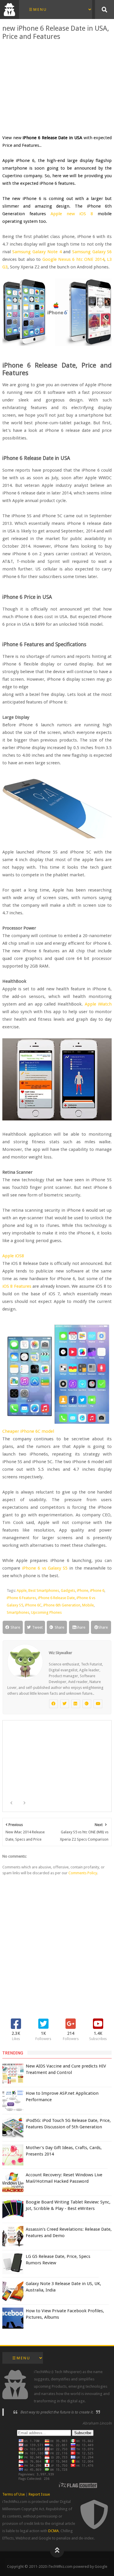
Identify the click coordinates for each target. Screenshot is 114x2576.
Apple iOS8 (13, 1256)
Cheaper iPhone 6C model (28, 1431)
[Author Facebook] (53, 1704)
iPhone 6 (97, 1590)
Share (15, 1627)
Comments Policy (83, 1873)
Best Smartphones (44, 1590)
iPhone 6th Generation (62, 1605)
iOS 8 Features (17, 1286)
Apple (22, 1590)
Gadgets (68, 1590)
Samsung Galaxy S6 (92, 252)
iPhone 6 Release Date (56, 1598)
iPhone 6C (33, 1605)
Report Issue (39, 2494)
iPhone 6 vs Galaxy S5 (45, 1568)
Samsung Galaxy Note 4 (37, 252)
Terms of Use (14, 2494)
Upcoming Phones (46, 1612)
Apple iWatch (98, 1004)
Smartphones (18, 1612)
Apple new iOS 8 (72, 214)
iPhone (83, 1590)
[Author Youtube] (98, 1704)
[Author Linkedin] (76, 1704)
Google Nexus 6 (59, 259)
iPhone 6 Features (21, 1598)
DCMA (53, 2531)
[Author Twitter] (65, 1704)
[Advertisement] (57, 87)
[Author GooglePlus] (87, 1704)
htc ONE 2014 (90, 259)
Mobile (88, 1605)
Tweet (37, 1627)
